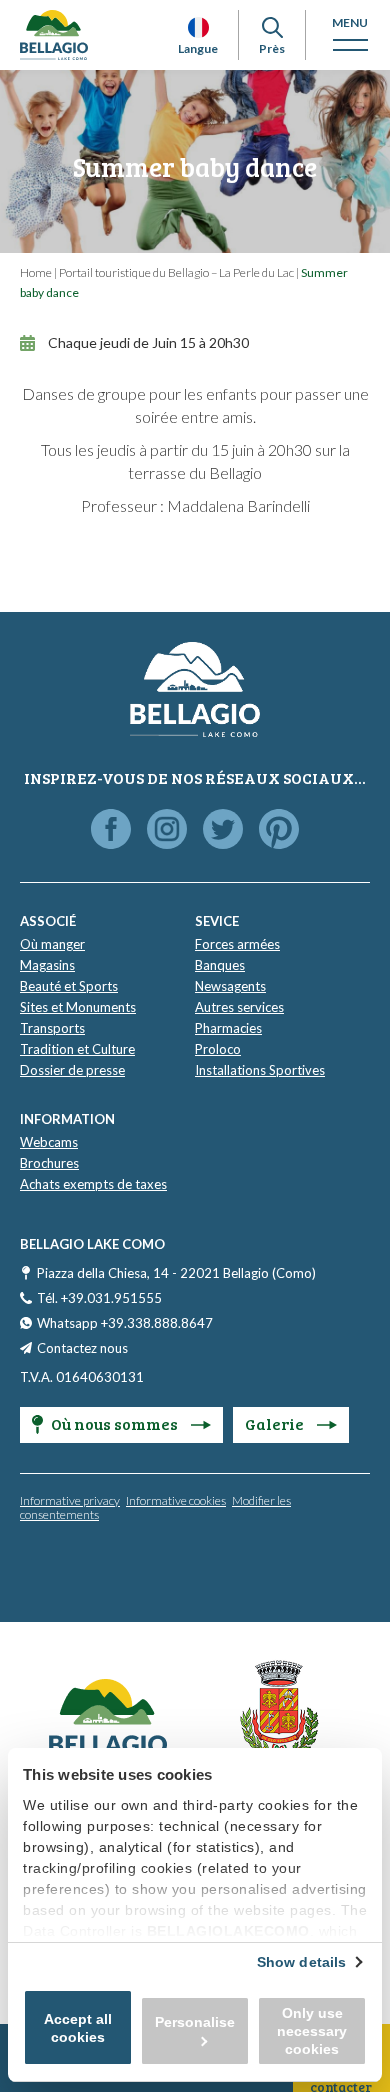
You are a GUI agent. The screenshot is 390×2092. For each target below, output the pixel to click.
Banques (220, 965)
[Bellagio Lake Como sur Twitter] (223, 830)
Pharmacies (228, 1028)
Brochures (49, 1163)
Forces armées (237, 944)
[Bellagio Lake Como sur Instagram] (167, 830)
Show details (301, 1962)
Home (36, 272)
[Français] (198, 27)
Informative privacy (70, 1500)
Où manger (52, 944)
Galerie (276, 1423)
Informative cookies (176, 1500)
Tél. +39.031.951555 (99, 1298)
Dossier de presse (72, 1070)
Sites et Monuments (78, 1007)
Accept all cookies (78, 2028)
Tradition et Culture (77, 1049)
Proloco (218, 1049)
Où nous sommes (116, 1423)
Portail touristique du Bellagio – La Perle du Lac (176, 272)
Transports (52, 1028)
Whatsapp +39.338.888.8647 (125, 1323)
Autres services (239, 1007)
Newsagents (230, 986)
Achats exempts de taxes (93, 1184)
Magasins (47, 965)
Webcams (49, 1142)
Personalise (195, 2022)
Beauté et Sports (69, 986)
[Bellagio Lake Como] (54, 35)
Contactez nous (82, 1348)
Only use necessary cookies (312, 2031)
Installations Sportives (260, 1070)
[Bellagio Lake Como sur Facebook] (111, 830)
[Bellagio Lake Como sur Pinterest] (279, 830)
